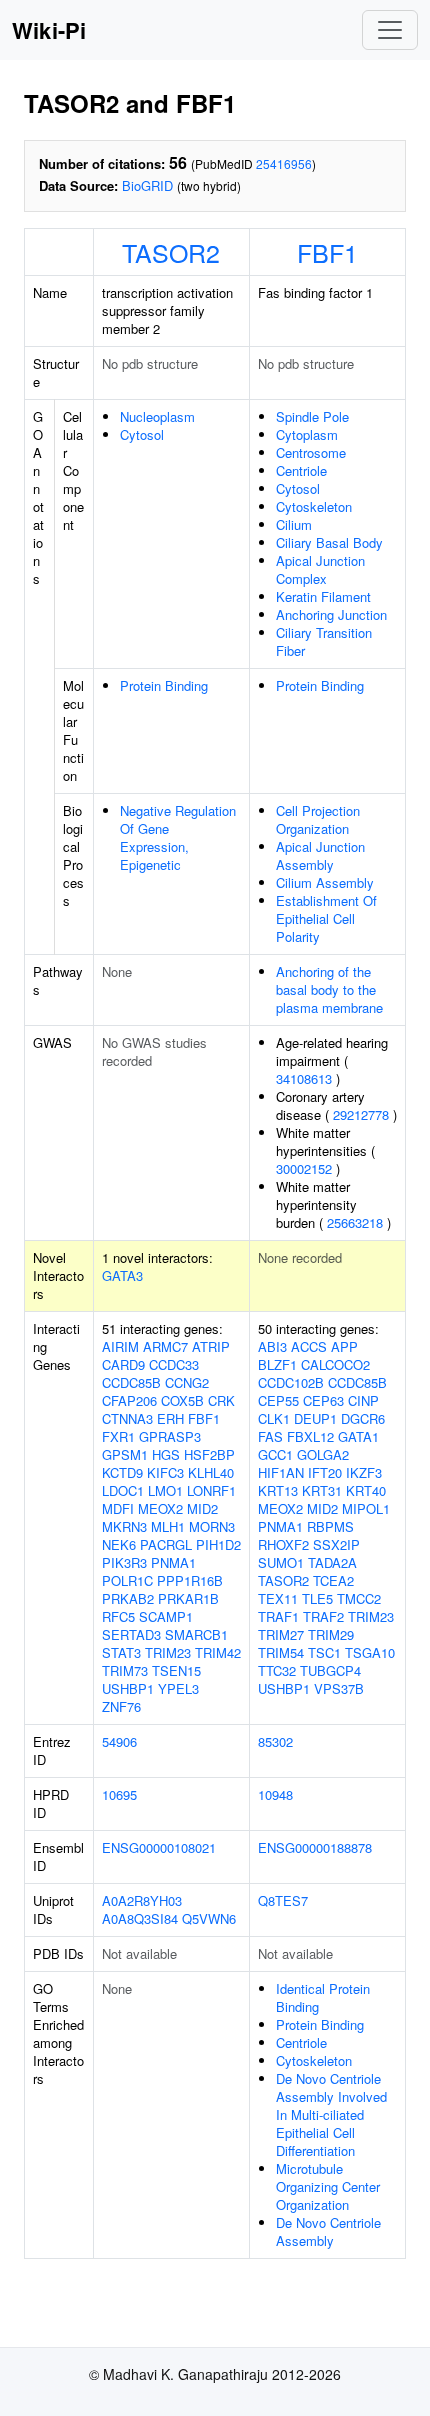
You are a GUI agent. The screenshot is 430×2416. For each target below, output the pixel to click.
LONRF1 (211, 1490)
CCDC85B (131, 1382)
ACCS (309, 1346)
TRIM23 (168, 1652)
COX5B (182, 1400)
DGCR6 (363, 1418)
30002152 (304, 1168)
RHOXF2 (283, 1544)
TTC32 (277, 1670)
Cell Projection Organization (318, 819)
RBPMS (330, 1526)
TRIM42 (218, 1652)
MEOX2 (160, 1508)
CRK (221, 1400)
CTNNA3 (127, 1418)
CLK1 (274, 1418)
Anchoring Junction (331, 614)
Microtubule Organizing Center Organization (328, 2186)
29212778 (361, 1114)
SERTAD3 (131, 1634)
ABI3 (272, 1346)
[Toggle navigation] (390, 30)
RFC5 (118, 1616)
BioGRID (147, 185)
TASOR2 (171, 252)
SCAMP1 (166, 1616)
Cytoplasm (307, 434)
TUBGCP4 (330, 1670)
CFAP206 (129, 1400)
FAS (270, 1436)
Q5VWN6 (209, 1918)
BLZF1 (277, 1364)
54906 (119, 1741)
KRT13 (278, 1490)
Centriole (301, 470)
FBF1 (327, 252)
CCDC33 (174, 1364)
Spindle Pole (312, 416)
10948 (275, 1794)
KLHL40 (211, 1472)
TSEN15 (176, 1670)
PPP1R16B (190, 1580)
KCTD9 (122, 1472)
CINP (363, 1400)
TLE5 (317, 1598)
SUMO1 (281, 1562)
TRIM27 (281, 1634)
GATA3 (122, 1275)
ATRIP (211, 1346)
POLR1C (127, 1580)
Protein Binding (164, 685)
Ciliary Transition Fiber (324, 641)
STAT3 (121, 1652)
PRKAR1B (188, 1598)
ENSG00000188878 (315, 1847)
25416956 (284, 163)
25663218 (355, 1222)
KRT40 (366, 1490)
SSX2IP (336, 1544)
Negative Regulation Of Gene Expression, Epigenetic (178, 837)
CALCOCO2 (335, 1364)
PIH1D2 (218, 1544)
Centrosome (311, 452)
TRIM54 (281, 1652)
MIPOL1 (366, 1508)
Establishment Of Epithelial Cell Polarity (326, 918)
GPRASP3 (170, 1436)
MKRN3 (124, 1526)
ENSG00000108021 (159, 1847)
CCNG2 (187, 1382)
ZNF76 (121, 1706)
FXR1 (118, 1436)
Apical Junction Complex (320, 569)
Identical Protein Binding (323, 1997)
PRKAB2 (128, 1598)
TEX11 (278, 1598)
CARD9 (123, 1364)
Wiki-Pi (49, 30)
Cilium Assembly (325, 882)
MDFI (118, 1508)
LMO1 (165, 1490)
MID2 (202, 1508)
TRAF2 (323, 1616)
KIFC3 (165, 1472)
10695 (119, 1794)
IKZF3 (364, 1472)
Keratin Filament (323, 596)
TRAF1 (278, 1616)
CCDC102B (291, 1382)
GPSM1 (125, 1454)
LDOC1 (123, 1490)
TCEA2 (333, 1580)
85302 (275, 1741)
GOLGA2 (323, 1454)
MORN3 (212, 1526)
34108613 (304, 1078)
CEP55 (278, 1400)
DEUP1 (315, 1418)
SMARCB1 (196, 1634)
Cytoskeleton (314, 506)
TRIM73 (125, 1670)
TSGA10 (370, 1652)
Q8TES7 (283, 1900)
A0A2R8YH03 (142, 1900)
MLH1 (168, 1526)
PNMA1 (173, 1562)
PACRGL (166, 1544)
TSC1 (324, 1652)
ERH (170, 1418)
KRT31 (322, 1490)
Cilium (294, 524)
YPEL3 (178, 1688)
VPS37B (339, 1688)
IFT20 (325, 1472)
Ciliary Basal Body (329, 542)
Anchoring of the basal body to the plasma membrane (329, 989)
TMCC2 (359, 1598)
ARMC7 (165, 1346)
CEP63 (323, 1400)
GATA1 (358, 1436)
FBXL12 (310, 1436)
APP (344, 1346)
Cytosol (142, 434)
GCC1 (275, 1454)
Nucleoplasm (157, 416)
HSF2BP (209, 1454)
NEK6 (119, 1544)
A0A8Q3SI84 (140, 1918)
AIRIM (120, 1346)
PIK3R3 (124, 1562)
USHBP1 (128, 1688)
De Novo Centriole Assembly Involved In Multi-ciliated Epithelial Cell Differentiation (331, 2114)
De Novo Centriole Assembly (328, 2231)
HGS (166, 1454)
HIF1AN (281, 1472)
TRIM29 (331, 1634)
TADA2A (332, 1562)
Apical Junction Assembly (320, 855)
